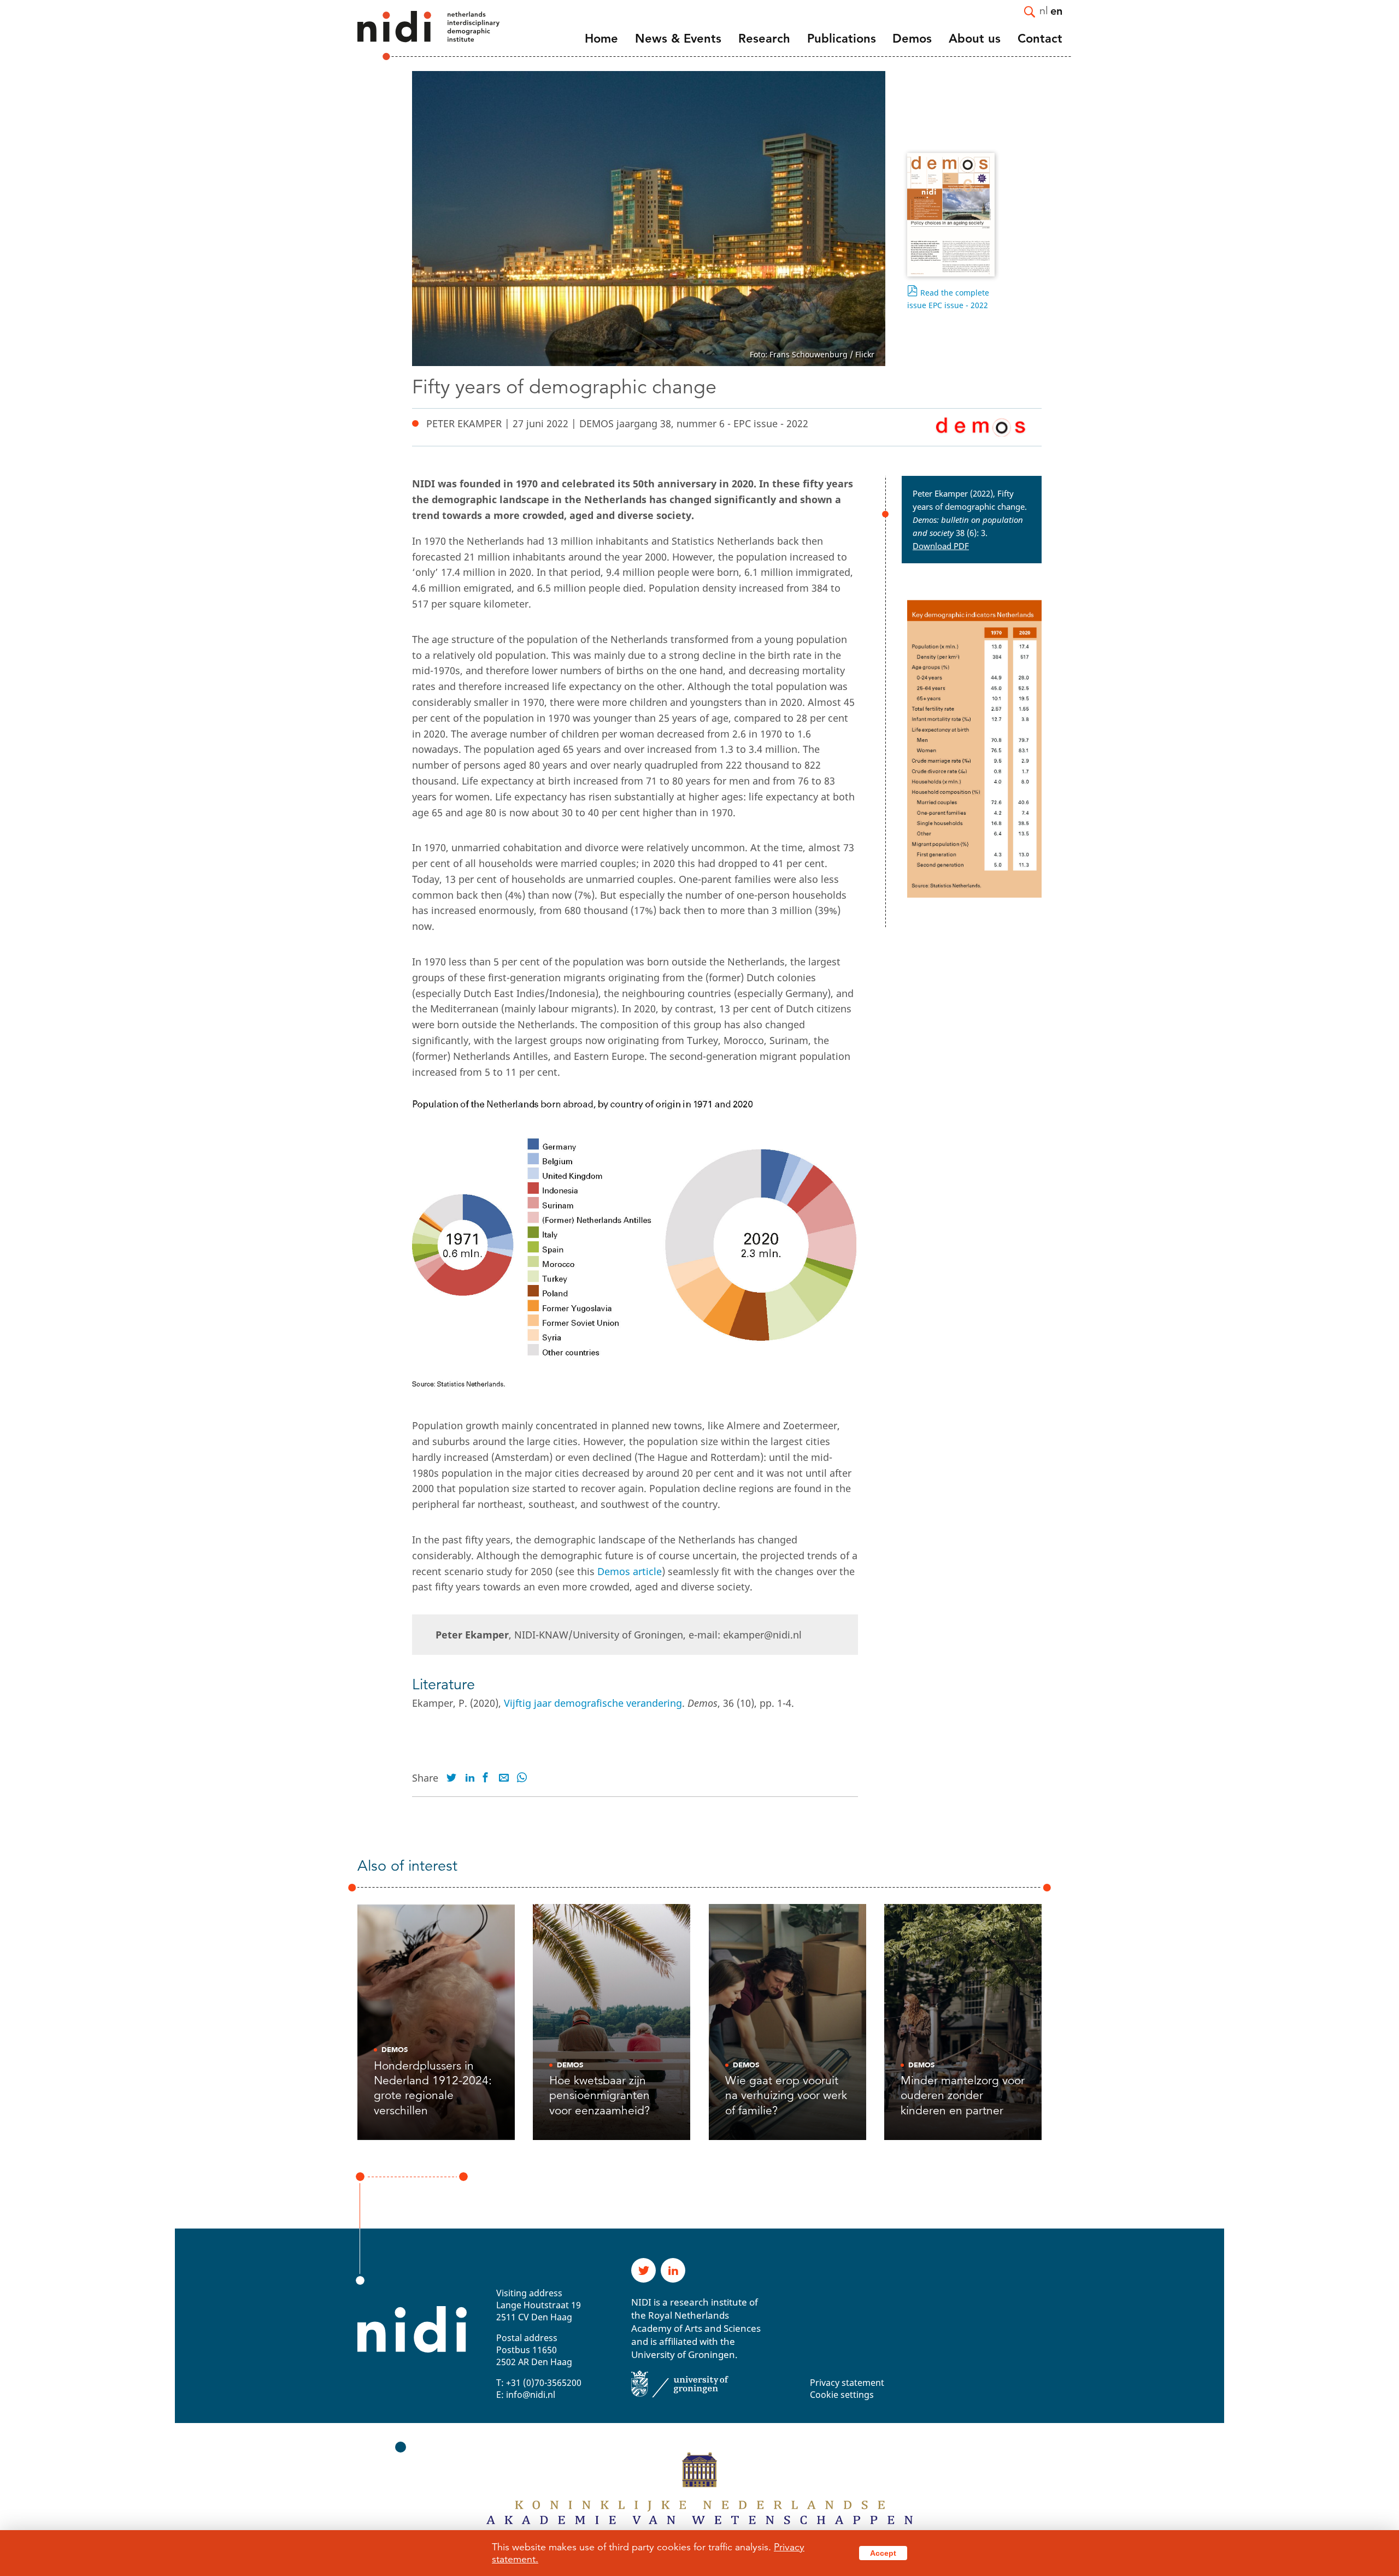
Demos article (630, 1571)
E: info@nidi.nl (526, 2395)
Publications (842, 39)
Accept (883, 2553)
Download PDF (941, 546)
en (1056, 10)
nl (1044, 10)
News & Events (678, 39)
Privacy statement (847, 2383)
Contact (1040, 39)
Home (601, 39)
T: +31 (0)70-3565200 (539, 2383)
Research (764, 39)
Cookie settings (842, 2395)
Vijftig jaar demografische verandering (593, 1703)
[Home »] (414, 36)
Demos (912, 39)
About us (975, 39)
